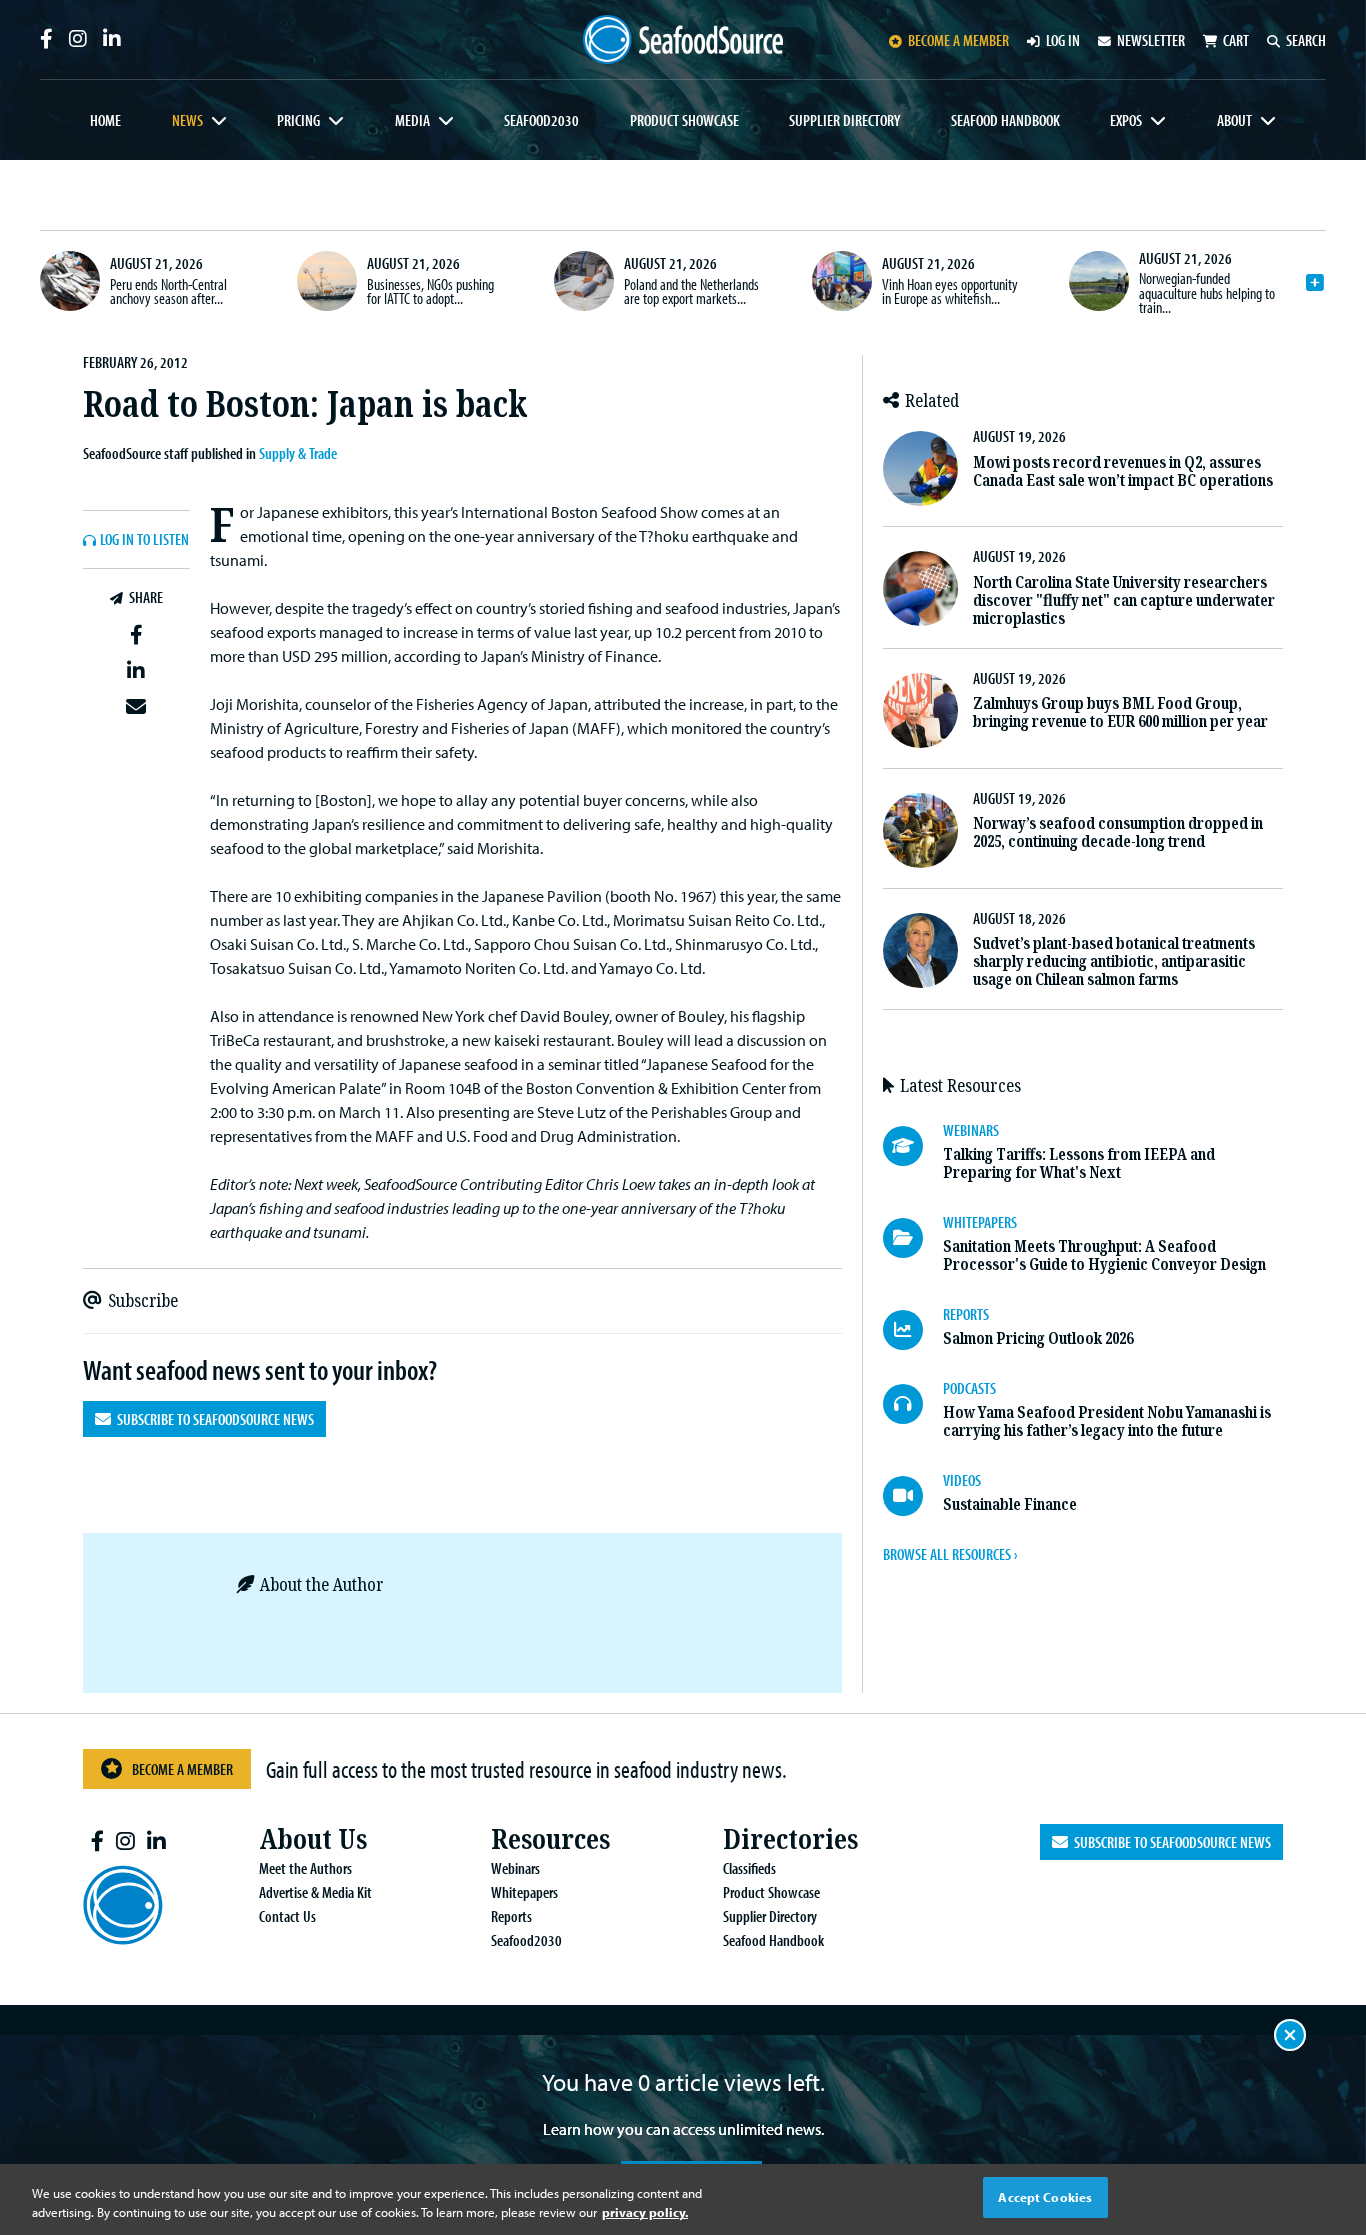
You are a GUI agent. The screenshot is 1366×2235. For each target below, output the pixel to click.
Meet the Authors (305, 1868)
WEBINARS (971, 1130)
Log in (1063, 40)
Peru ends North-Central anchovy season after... (168, 291)
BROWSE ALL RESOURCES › (950, 1554)
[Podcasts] (913, 1404)
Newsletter (1151, 40)
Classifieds (749, 1868)
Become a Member (182, 1769)
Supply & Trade (298, 453)
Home (105, 120)
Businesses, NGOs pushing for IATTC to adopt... (430, 291)
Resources (550, 1839)
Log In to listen (144, 540)
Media (412, 120)
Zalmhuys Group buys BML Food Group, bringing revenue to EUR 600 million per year (1120, 712)
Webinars (515, 1868)
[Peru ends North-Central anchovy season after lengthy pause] (70, 281)
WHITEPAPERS (980, 1222)
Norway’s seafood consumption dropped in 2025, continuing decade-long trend (1118, 832)
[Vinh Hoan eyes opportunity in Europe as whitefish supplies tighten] (842, 281)
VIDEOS (962, 1480)
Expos (1126, 120)
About (1234, 120)
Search (1306, 40)
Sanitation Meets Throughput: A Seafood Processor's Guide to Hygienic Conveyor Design (1104, 1255)
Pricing (298, 120)
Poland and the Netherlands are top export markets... (691, 291)
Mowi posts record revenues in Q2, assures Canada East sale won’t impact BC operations (1123, 471)
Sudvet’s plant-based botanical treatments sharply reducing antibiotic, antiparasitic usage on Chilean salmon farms (1114, 961)
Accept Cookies (1045, 2197)
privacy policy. (645, 2213)
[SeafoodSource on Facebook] (46, 39)
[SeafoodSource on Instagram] (78, 39)
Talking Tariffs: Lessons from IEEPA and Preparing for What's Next (1079, 1163)
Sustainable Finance (1010, 1504)
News (187, 120)
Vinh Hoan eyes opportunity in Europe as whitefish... (950, 291)
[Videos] (913, 1496)
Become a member (958, 40)
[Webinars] (913, 1146)
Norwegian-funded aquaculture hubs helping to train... (1207, 292)
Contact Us (287, 1916)
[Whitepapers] (913, 1238)
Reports (511, 1916)
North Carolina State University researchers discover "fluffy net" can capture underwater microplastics (1124, 600)
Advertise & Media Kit (315, 1892)
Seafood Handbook (1005, 120)
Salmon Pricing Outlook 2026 (1038, 1338)
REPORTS (966, 1314)
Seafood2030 (541, 120)
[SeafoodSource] (683, 39)
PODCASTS (969, 1388)
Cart (1236, 40)
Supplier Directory (844, 120)
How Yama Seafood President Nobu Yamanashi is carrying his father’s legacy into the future (1107, 1421)
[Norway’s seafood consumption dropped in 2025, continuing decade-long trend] (920, 830)
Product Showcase (684, 120)
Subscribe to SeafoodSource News (212, 1419)
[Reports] (913, 1330)
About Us (313, 1839)
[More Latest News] (1315, 283)
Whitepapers (524, 1892)
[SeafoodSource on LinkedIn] (112, 39)
